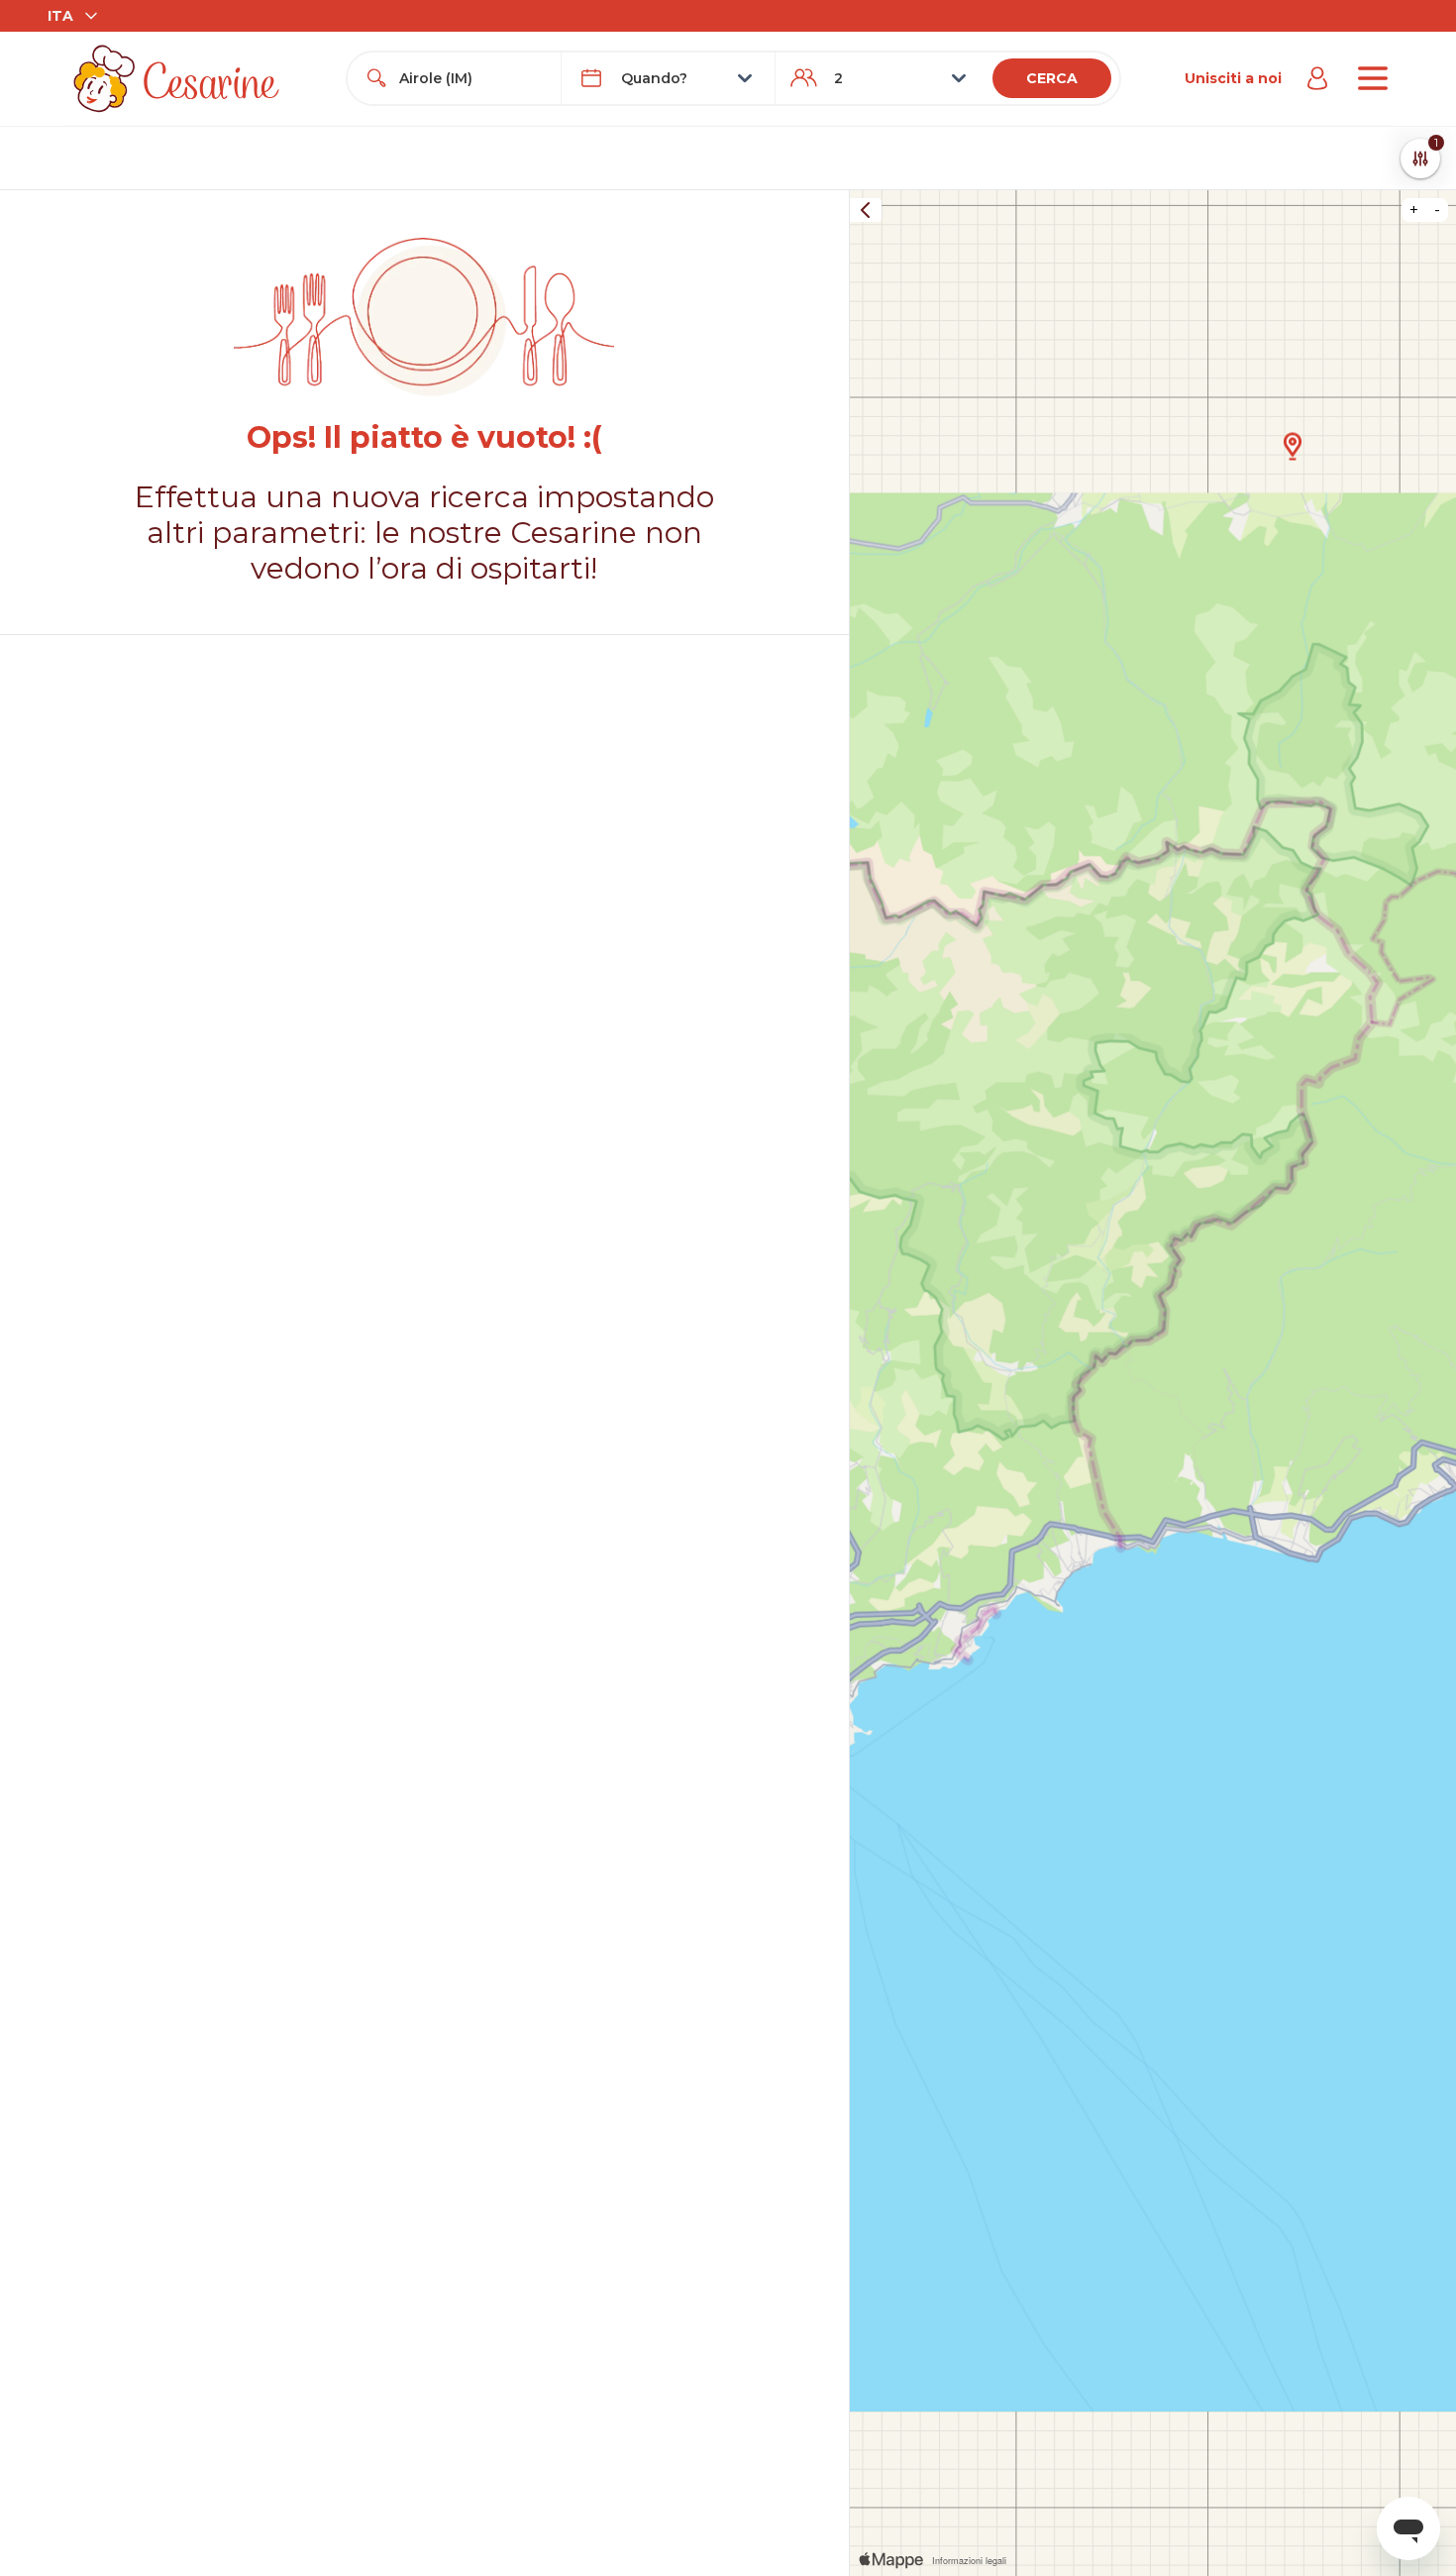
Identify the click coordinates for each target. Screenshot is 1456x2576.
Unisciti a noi (1233, 78)
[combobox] (472, 78)
